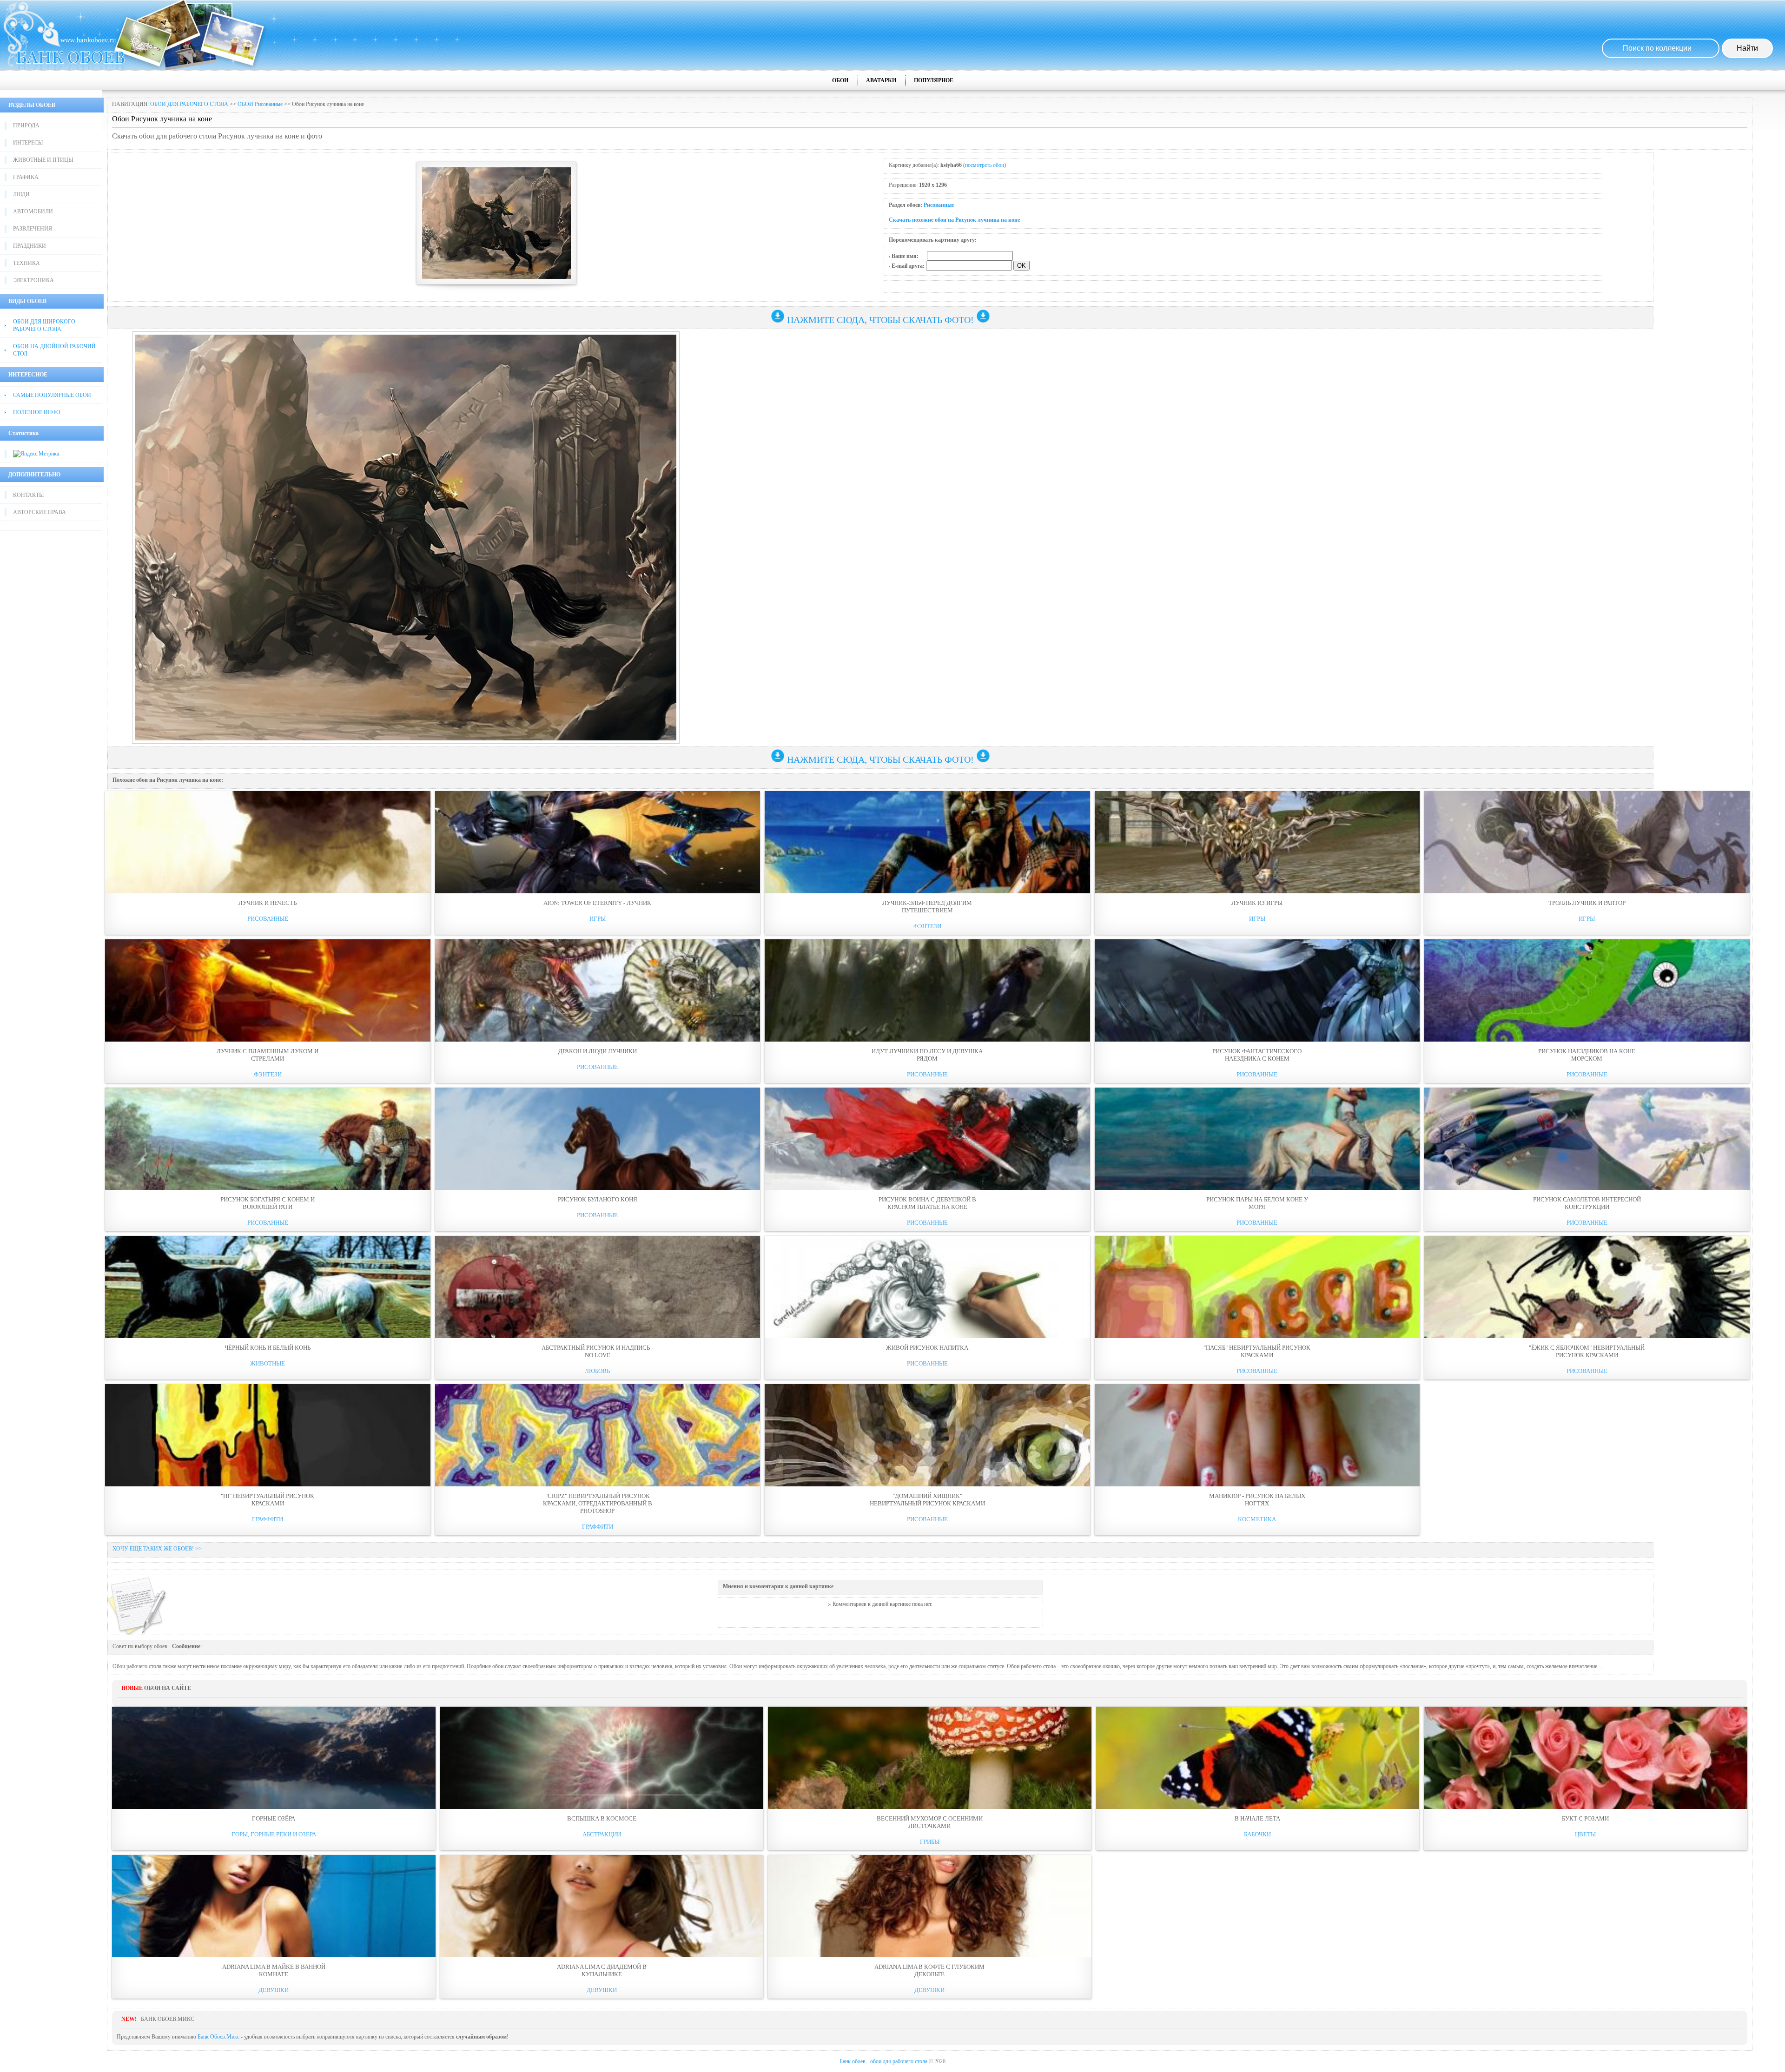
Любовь (597, 1371)
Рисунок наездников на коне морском (1587, 1055)
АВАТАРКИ (881, 80)
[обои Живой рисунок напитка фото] (927, 1287)
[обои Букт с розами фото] (1586, 1758)
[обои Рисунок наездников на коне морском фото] (1587, 990)
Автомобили (33, 211)
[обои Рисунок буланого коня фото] (598, 1139)
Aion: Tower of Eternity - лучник (597, 903)
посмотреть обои (985, 165)
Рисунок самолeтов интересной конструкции (1587, 1203)
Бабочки (1257, 1834)
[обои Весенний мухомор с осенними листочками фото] (930, 1758)
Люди (21, 194)
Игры (598, 919)
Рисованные (939, 205)
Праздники (30, 246)
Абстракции (602, 1834)
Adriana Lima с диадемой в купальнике (602, 1970)
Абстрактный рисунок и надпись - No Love (597, 1351)
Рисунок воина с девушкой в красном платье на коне (927, 1203)
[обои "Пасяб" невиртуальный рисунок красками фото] (1257, 1287)
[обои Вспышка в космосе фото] (602, 1758)
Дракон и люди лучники (598, 1051)
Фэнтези (927, 926)
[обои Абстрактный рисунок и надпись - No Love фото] (598, 1287)
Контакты (28, 495)
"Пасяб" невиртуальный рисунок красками (1257, 1351)
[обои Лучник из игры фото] (1257, 842)
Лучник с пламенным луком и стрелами (268, 1055)
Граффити (268, 1519)
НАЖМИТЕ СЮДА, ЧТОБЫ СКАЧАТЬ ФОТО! (880, 320)
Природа (26, 125)
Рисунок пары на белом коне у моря (1257, 1203)
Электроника (33, 280)
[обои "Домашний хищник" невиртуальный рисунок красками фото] (927, 1435)
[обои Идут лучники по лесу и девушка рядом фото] (927, 990)
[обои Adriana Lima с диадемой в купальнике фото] (602, 1906)
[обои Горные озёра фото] (274, 1758)
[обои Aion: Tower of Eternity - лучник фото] (598, 842)
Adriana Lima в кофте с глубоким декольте (929, 1970)
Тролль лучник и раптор (1587, 903)
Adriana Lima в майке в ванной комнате (274, 1970)
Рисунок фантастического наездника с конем (1257, 1055)
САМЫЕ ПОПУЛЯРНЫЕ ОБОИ (52, 395)
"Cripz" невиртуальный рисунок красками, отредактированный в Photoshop (598, 1503)
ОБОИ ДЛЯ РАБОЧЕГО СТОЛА (189, 104)
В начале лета (1257, 1818)
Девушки (274, 1990)
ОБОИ (840, 80)
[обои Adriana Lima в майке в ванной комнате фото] (274, 1906)
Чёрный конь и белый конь (268, 1348)
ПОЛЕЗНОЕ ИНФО (37, 412)
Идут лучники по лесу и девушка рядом (927, 1055)
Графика (26, 177)
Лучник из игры (1257, 903)
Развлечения (33, 229)
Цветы (1585, 1834)
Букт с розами (1585, 1818)
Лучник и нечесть (268, 903)
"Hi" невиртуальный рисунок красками (268, 1500)
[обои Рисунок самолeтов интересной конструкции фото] (1587, 1139)
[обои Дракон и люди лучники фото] (598, 990)
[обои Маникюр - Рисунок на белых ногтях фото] (1257, 1435)
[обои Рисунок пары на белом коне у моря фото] (1257, 1139)
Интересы (28, 143)
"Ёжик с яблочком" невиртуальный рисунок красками (1587, 1351)
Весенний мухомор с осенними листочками (930, 1822)
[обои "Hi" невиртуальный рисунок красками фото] (268, 1435)
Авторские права (40, 512)
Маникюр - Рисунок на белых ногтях (1257, 1500)
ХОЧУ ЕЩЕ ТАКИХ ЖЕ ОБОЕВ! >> (157, 1549)
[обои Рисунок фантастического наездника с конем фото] (1257, 990)
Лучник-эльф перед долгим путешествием (927, 907)
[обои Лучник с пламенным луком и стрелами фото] (268, 990)
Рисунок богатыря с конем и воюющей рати (268, 1203)
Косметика (1257, 1519)
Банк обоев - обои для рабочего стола (883, 2061)
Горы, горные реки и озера (274, 1834)
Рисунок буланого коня (598, 1199)
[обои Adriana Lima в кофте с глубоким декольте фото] (930, 1906)
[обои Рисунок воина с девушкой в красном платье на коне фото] (927, 1139)
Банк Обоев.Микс (218, 2037)
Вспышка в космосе (602, 1818)
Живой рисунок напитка (927, 1348)
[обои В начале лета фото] (1258, 1758)
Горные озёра (274, 1818)
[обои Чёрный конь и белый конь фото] (268, 1287)
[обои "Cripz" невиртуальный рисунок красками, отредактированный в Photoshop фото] (598, 1435)
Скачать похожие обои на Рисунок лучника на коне (954, 220)
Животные (268, 1363)
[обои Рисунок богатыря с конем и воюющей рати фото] (268, 1139)
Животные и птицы (43, 160)
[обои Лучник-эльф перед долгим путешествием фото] (927, 842)
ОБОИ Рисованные (260, 104)
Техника (26, 263)
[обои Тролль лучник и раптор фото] (1587, 842)
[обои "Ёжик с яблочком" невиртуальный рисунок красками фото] (1587, 1287)
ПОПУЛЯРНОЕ (934, 80)
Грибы (930, 1842)
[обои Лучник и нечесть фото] (268, 842)
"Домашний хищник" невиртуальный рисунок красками (927, 1500)
